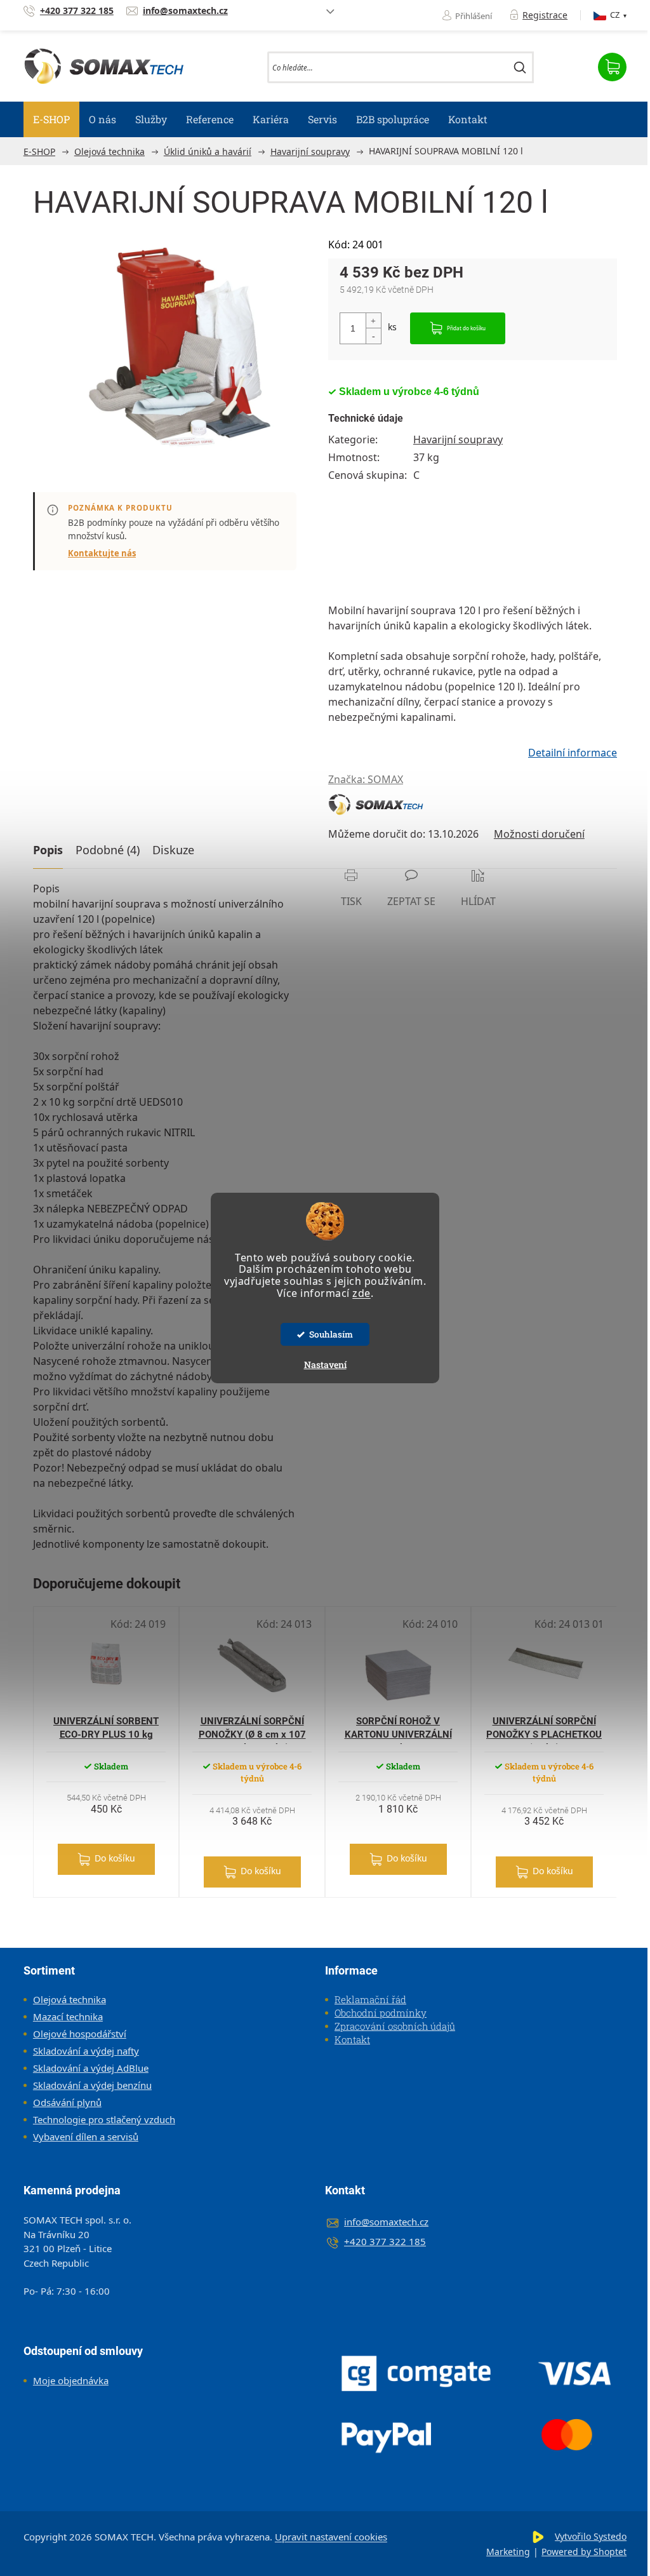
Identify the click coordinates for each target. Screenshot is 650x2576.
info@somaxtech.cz (386, 2222)
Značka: (366, 779)
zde (361, 1293)
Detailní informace (573, 753)
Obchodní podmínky (381, 2013)
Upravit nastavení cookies (331, 2537)
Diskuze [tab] (173, 850)
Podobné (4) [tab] (108, 850)
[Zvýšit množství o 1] (373, 321)
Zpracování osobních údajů (395, 2026)
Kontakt (352, 2039)
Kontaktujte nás (102, 553)
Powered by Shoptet (584, 2552)
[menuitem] (51, 119)
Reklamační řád (370, 1999)
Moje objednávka (71, 2380)
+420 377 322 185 (385, 2241)
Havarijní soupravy (458, 439)
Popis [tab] (48, 850)
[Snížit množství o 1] (373, 336)
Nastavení (325, 1365)
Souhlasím (331, 1334)
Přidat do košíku (466, 328)
